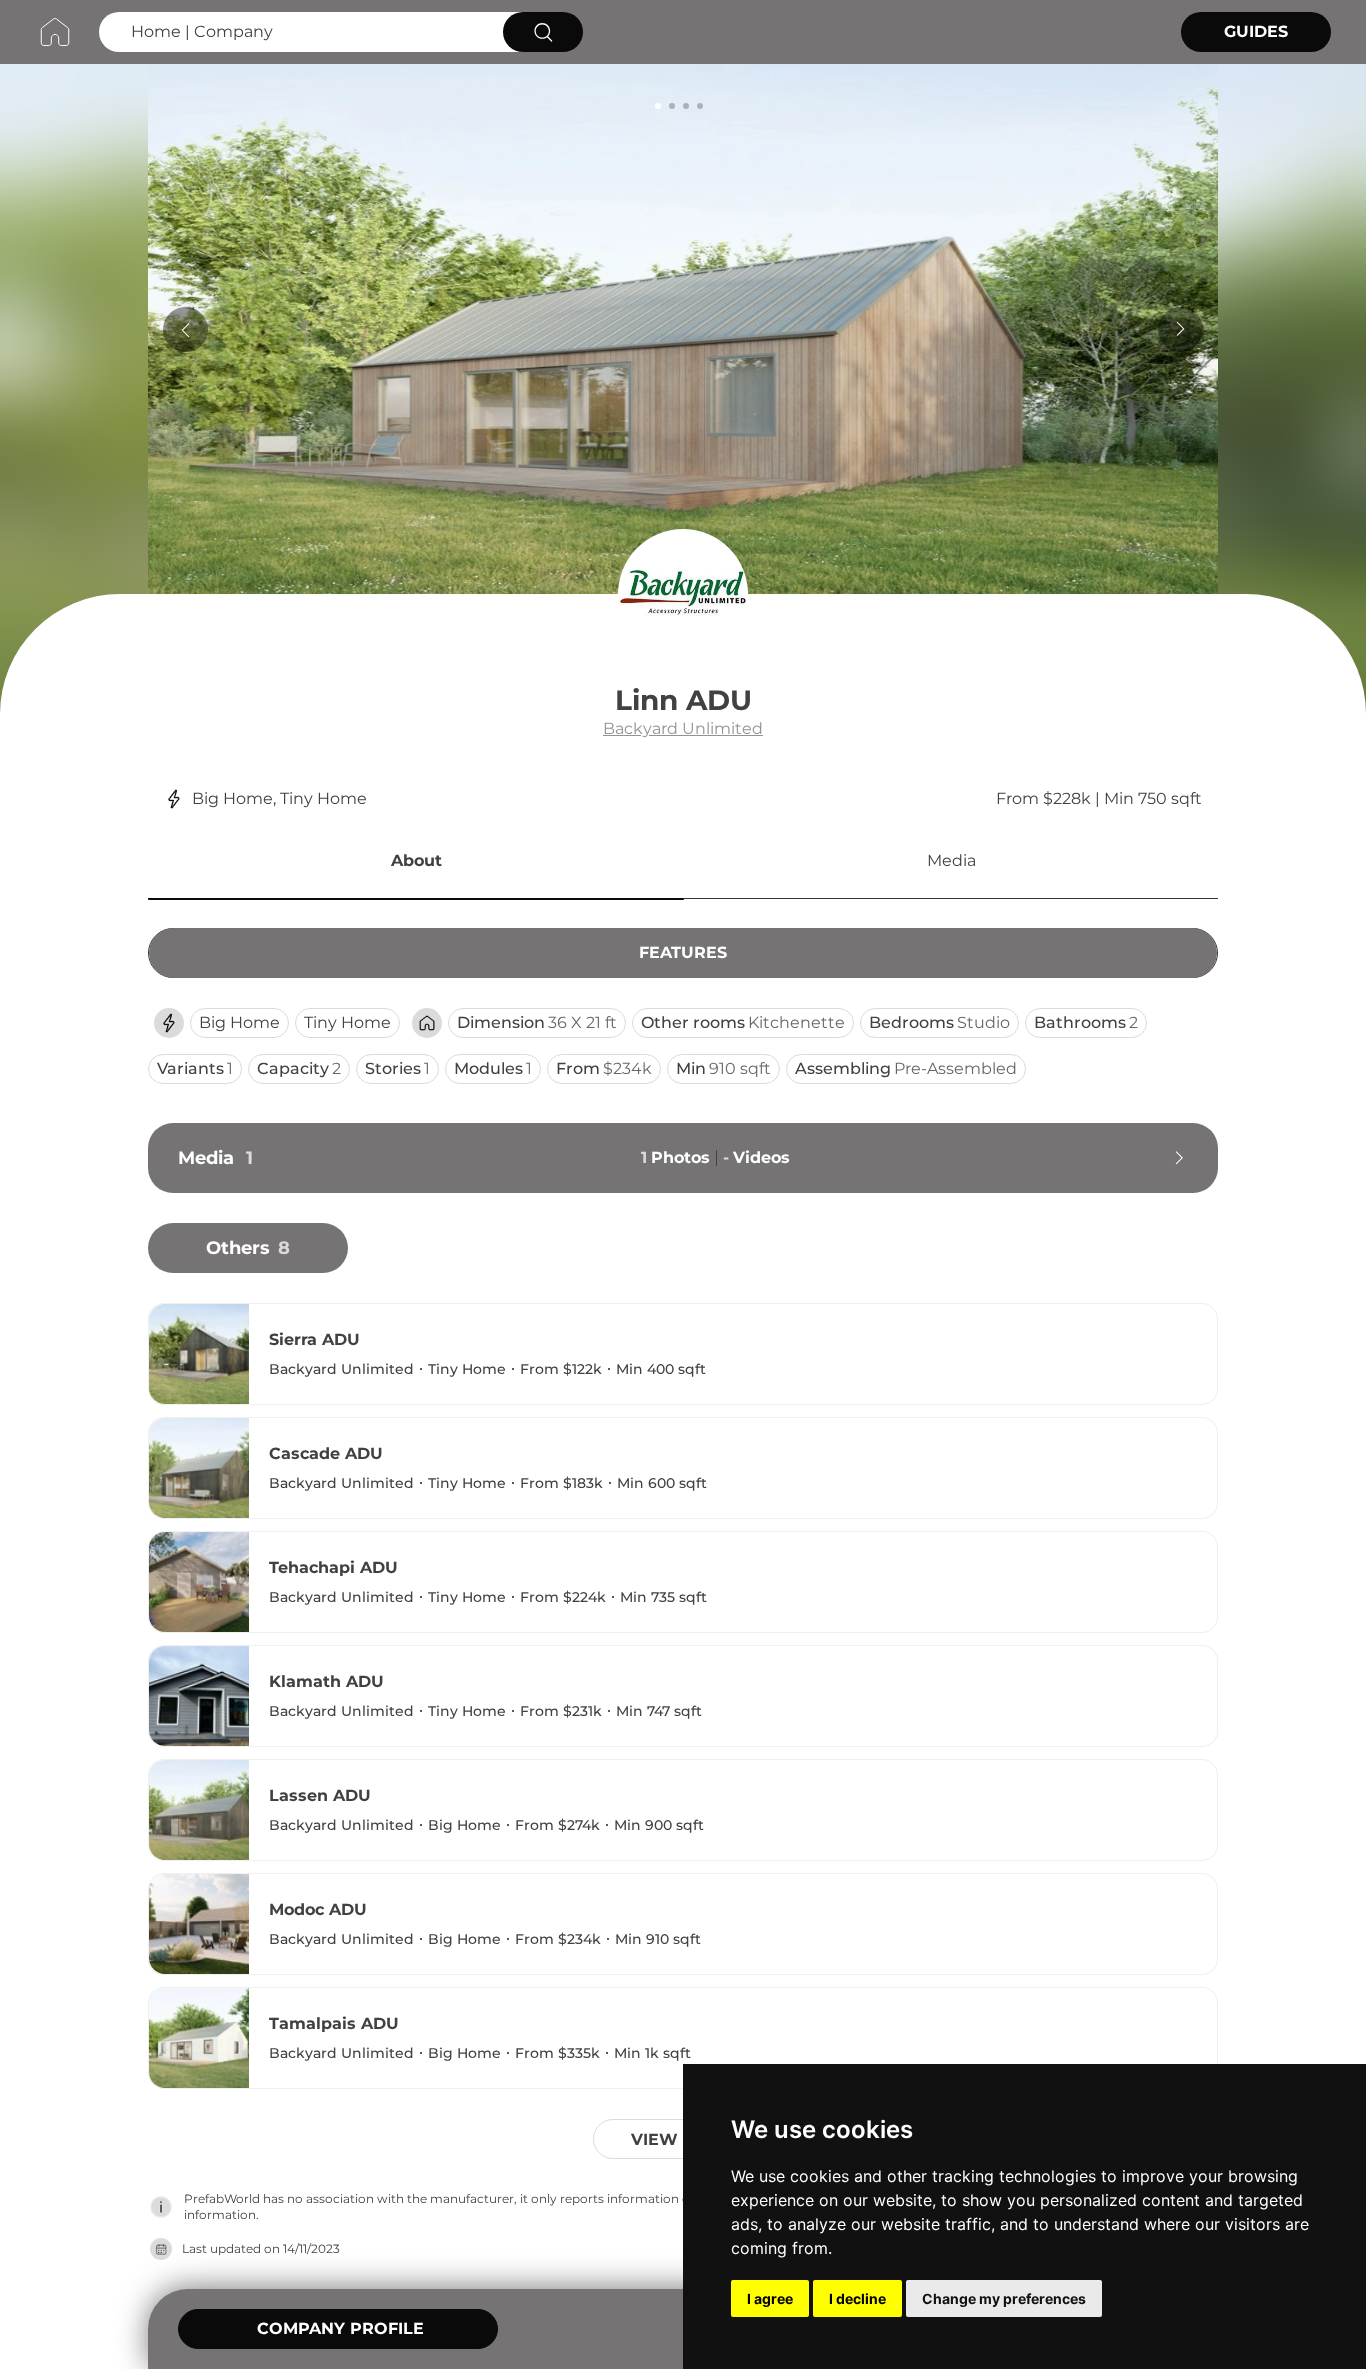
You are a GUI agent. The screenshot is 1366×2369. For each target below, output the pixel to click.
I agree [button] (770, 2298)
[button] (416, 864)
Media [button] (951, 860)
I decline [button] (857, 2298)
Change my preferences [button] (1004, 2298)
